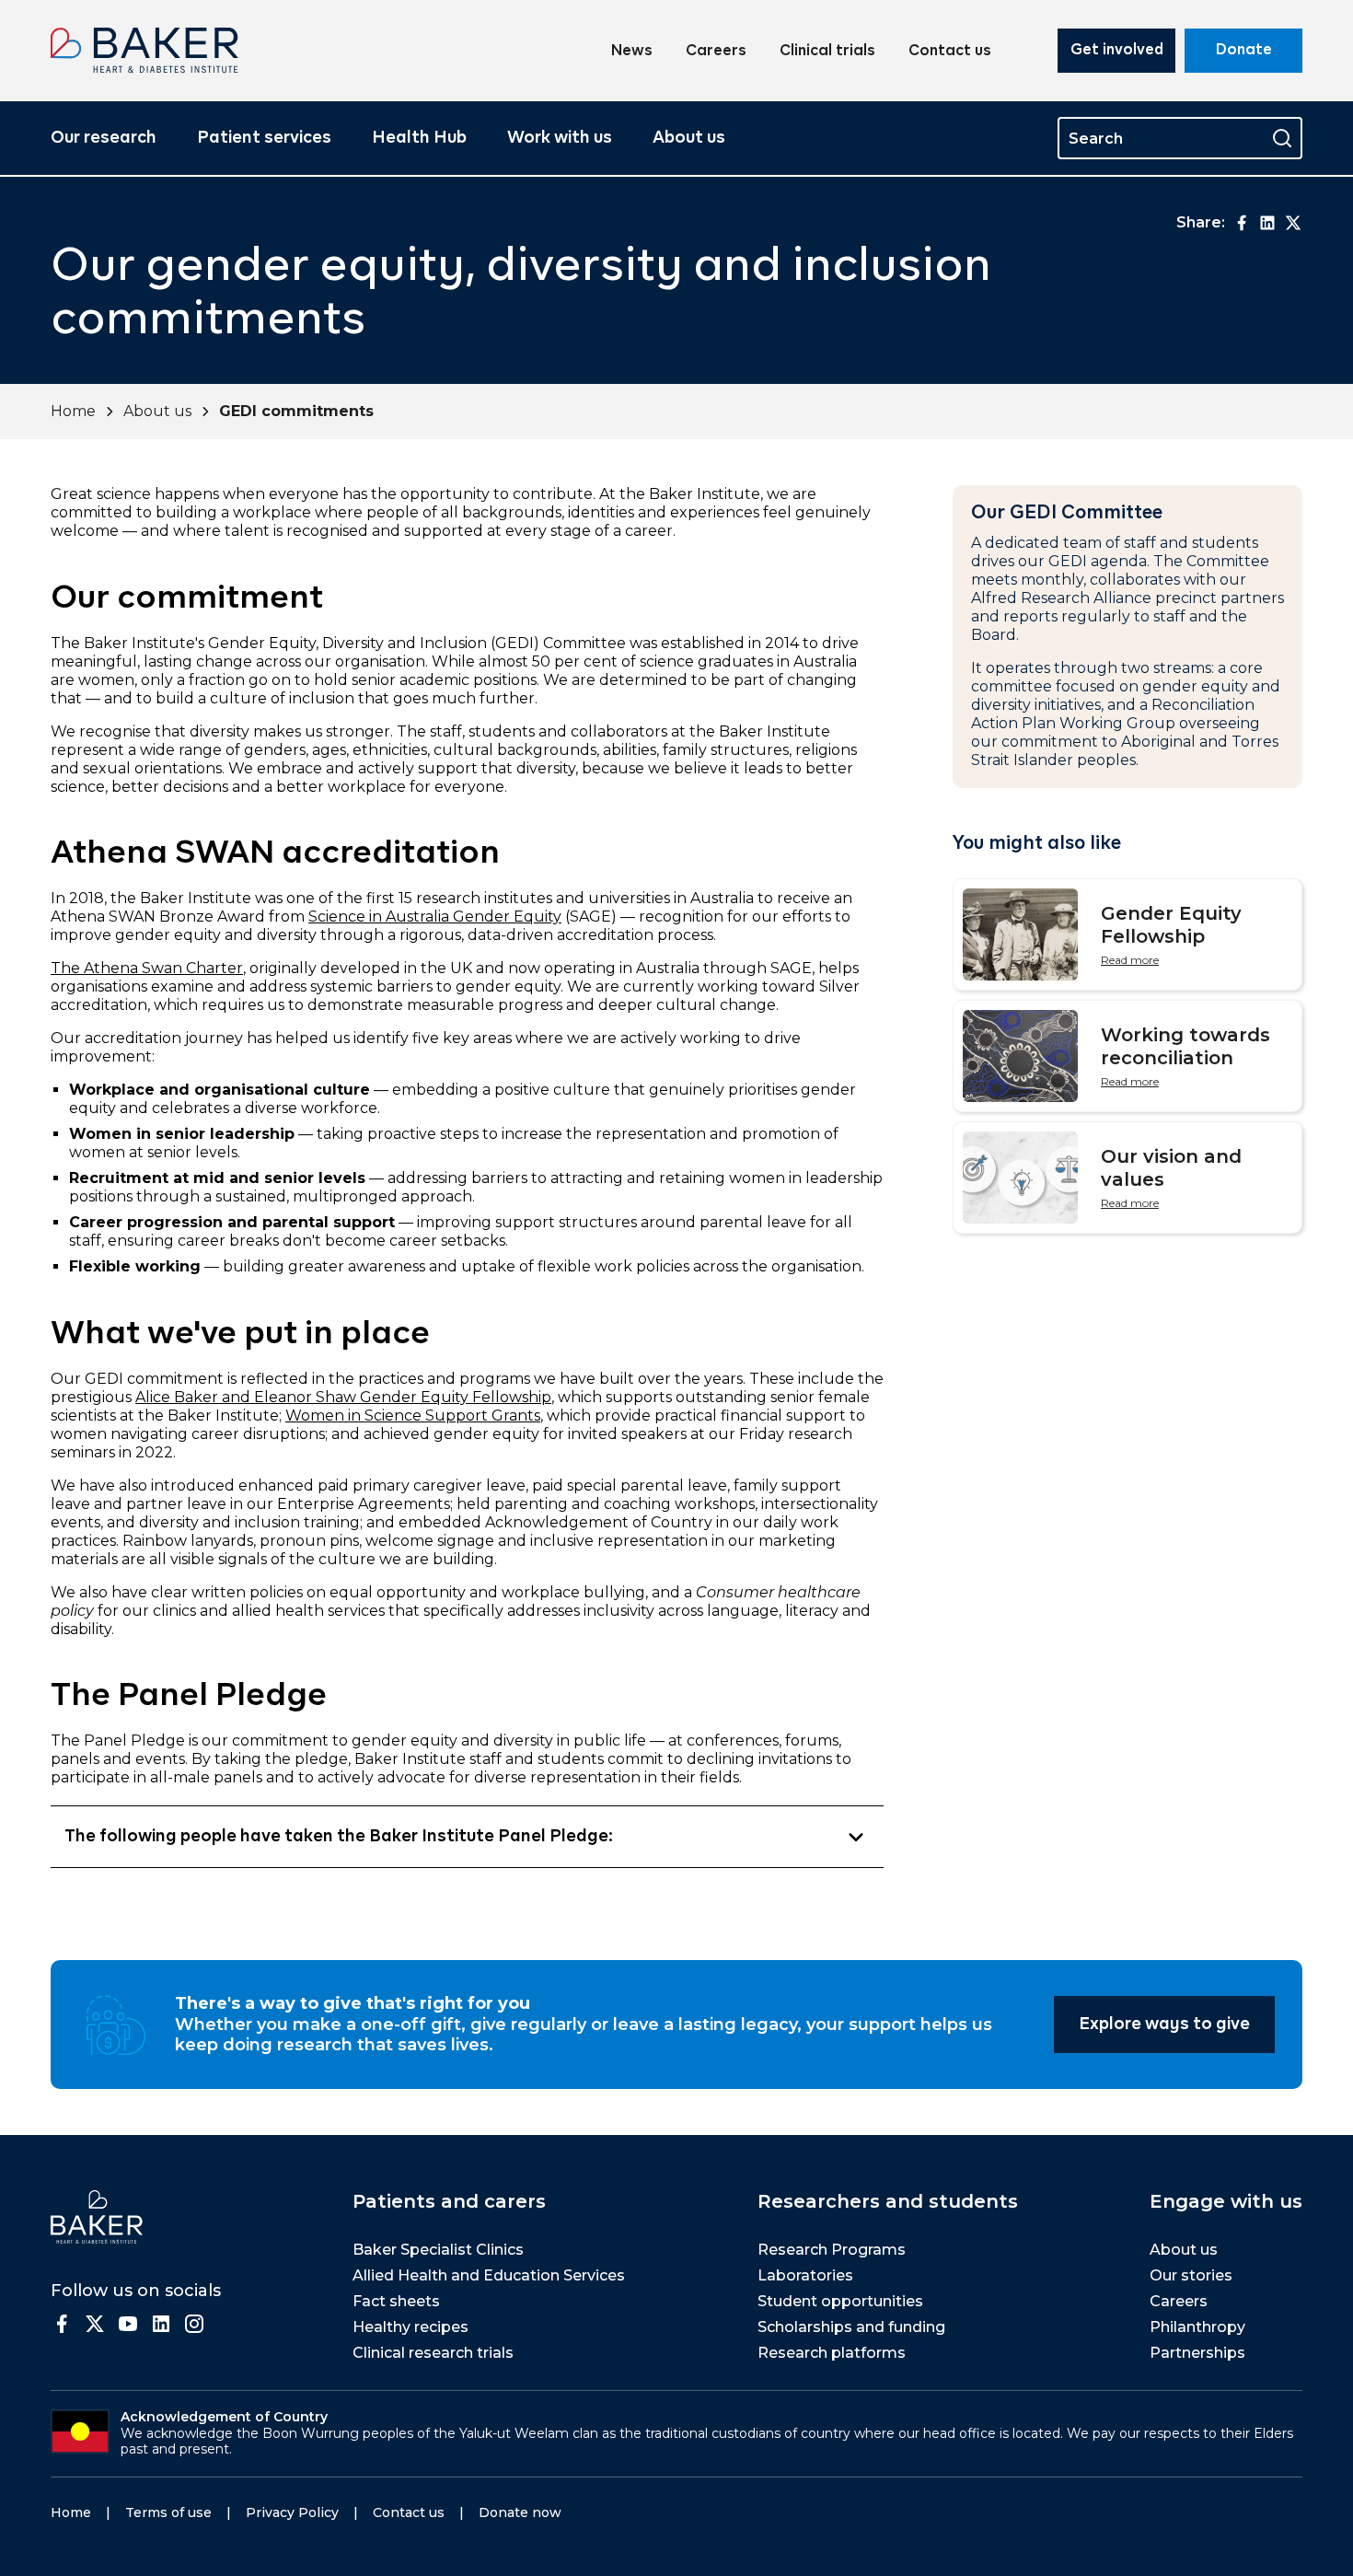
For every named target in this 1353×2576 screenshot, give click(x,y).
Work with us (560, 138)
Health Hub (419, 138)
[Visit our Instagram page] (194, 2324)
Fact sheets (396, 2301)
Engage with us (1226, 2201)
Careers (716, 52)
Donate (1244, 51)
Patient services (264, 138)
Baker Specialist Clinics (438, 2250)
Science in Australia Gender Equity (435, 917)
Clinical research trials (433, 2353)
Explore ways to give (1164, 2025)
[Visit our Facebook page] (62, 2324)
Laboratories (805, 2275)
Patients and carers (449, 2201)
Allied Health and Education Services (489, 2275)
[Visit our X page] (95, 2324)
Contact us (950, 52)
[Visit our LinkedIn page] (161, 2324)
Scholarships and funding (851, 2327)
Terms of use (168, 2512)
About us (689, 138)
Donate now (520, 2512)
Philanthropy (1197, 2327)
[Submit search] (1282, 138)
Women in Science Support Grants (413, 1416)
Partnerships (1197, 2353)
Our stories (1191, 2275)
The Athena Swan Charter (147, 968)
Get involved (1117, 51)
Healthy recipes (411, 2327)
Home (73, 411)
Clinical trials (827, 52)
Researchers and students (888, 2201)
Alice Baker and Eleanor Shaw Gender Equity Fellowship (343, 1397)
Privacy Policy (292, 2512)
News (632, 52)
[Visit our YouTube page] (128, 2324)
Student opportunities (840, 2301)
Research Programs (832, 2250)
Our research (104, 138)
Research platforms (832, 2353)
